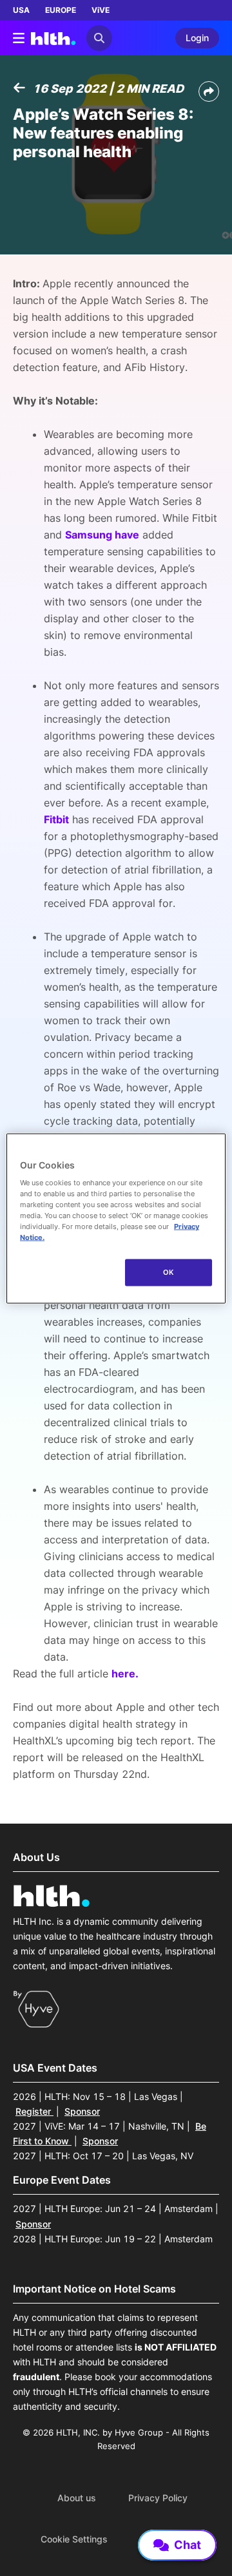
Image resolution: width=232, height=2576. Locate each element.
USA (21, 10)
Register (34, 2111)
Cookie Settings (74, 2539)
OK (169, 1272)
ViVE (101, 10)
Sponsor (82, 2111)
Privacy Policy (158, 2498)
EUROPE (61, 10)
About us (77, 2498)
